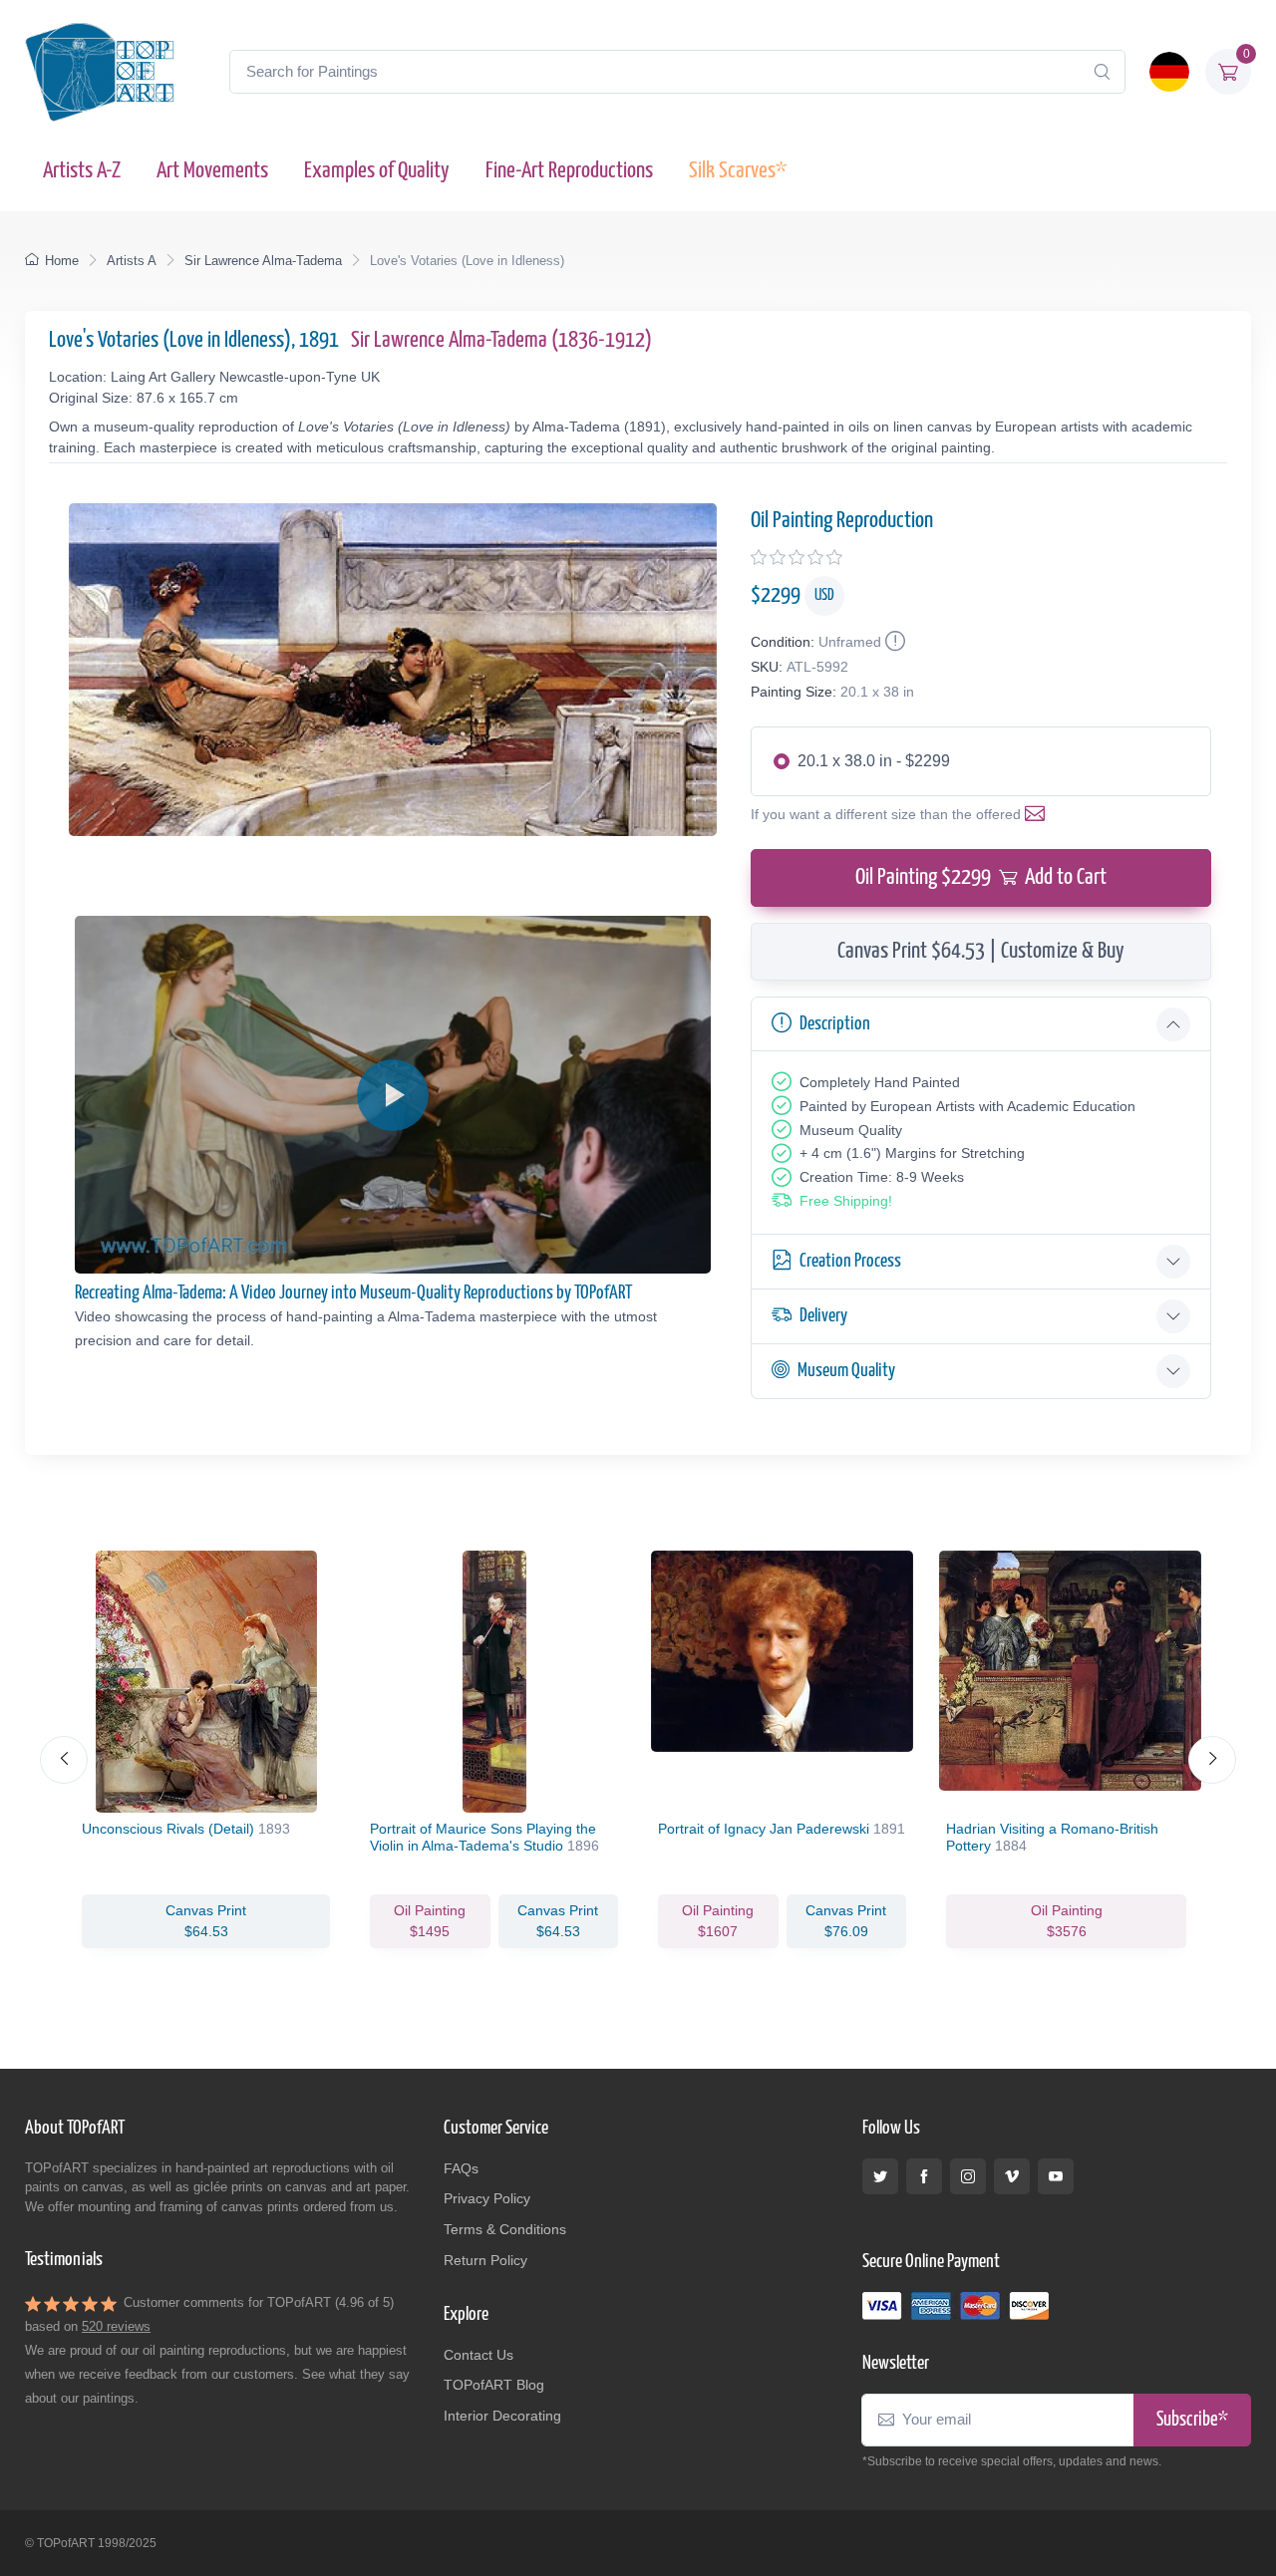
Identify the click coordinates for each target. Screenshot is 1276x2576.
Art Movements (212, 171)
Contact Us (478, 2355)
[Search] (1102, 72)
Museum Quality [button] (846, 1371)
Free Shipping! (846, 1201)
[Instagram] (968, 2176)
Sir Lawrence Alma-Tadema (263, 261)
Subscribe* (1192, 2420)
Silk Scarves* (738, 171)
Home (62, 261)
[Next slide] (1212, 1760)
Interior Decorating (502, 2416)
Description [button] (835, 1024)
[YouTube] (1056, 2176)
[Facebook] (924, 2176)
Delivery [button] (823, 1316)
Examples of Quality (377, 171)
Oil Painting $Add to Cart (981, 877)
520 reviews (116, 2326)
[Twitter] (880, 2176)
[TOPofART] (100, 72)
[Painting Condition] (893, 642)
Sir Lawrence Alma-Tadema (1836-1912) (501, 340)
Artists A (132, 261)
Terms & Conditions (505, 2229)
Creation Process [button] (850, 1261)
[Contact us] (1039, 814)
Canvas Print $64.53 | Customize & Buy (981, 951)
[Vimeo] (1012, 2176)
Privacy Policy (487, 2198)
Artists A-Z (82, 171)
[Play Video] (393, 1095)
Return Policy (485, 2260)
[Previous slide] (64, 1760)
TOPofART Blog (494, 2385)
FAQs (461, 2168)
